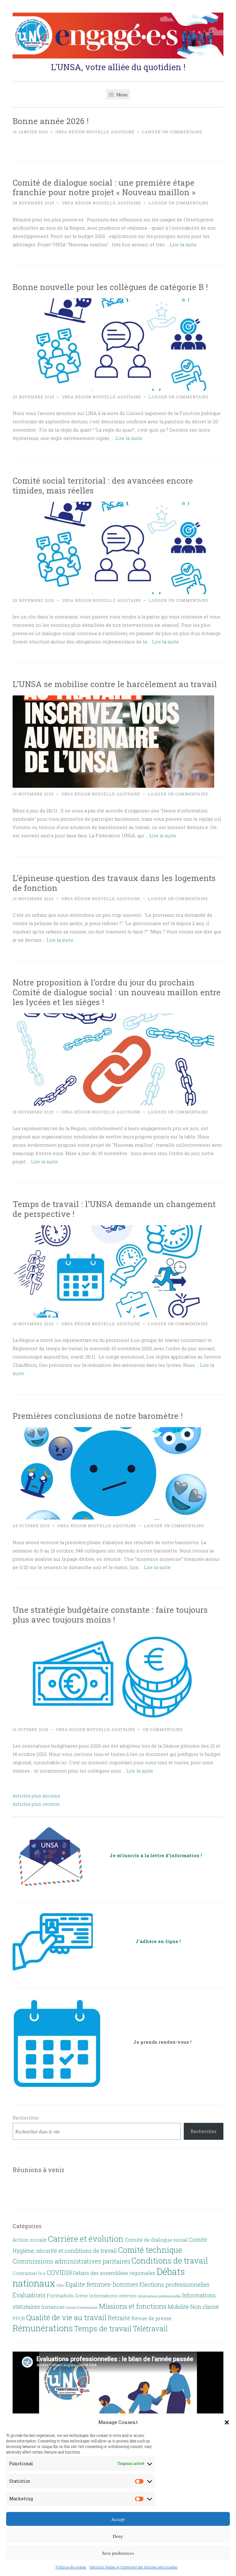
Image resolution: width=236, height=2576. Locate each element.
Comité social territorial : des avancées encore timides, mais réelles (103, 485)
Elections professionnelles (175, 2284)
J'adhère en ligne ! (158, 1941)
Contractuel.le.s (29, 2273)
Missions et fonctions (133, 2306)
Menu (121, 94)
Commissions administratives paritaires (71, 2261)
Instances (53, 2307)
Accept (118, 2519)
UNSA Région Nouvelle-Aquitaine (95, 132)
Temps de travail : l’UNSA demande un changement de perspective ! (114, 1209)
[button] (227, 2422)
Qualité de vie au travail (66, 2317)
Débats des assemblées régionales (114, 2273)
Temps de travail (103, 2328)
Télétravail (150, 2328)
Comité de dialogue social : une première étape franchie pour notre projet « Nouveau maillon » (104, 187)
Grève (81, 2296)
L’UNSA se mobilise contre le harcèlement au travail (115, 684)
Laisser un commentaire (172, 132)
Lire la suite (183, 244)
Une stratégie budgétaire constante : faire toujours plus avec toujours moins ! (110, 1614)
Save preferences (118, 2553)
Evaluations (29, 2295)
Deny (118, 2536)
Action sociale (30, 2240)
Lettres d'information (82, 2308)
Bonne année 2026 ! (51, 121)
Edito (60, 2285)
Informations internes (113, 2296)
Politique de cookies (71, 2567)
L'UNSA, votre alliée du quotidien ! (118, 67)
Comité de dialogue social (156, 2240)
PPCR (19, 2318)
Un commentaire (163, 1729)
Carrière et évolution (86, 2239)
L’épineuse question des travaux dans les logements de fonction (114, 883)
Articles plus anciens (36, 1796)
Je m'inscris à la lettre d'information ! (156, 1855)
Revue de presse (152, 2318)
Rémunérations (43, 2328)
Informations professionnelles (159, 2296)
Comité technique (150, 2250)
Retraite (119, 2318)
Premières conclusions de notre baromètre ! (98, 1416)
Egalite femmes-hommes (102, 2284)
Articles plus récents (36, 1804)
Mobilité (178, 2307)
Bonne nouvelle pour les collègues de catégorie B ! (110, 287)
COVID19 (59, 2272)
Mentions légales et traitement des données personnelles (134, 2567)
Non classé (205, 2307)
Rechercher (26, 2118)
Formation (60, 2296)
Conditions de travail (170, 2260)
